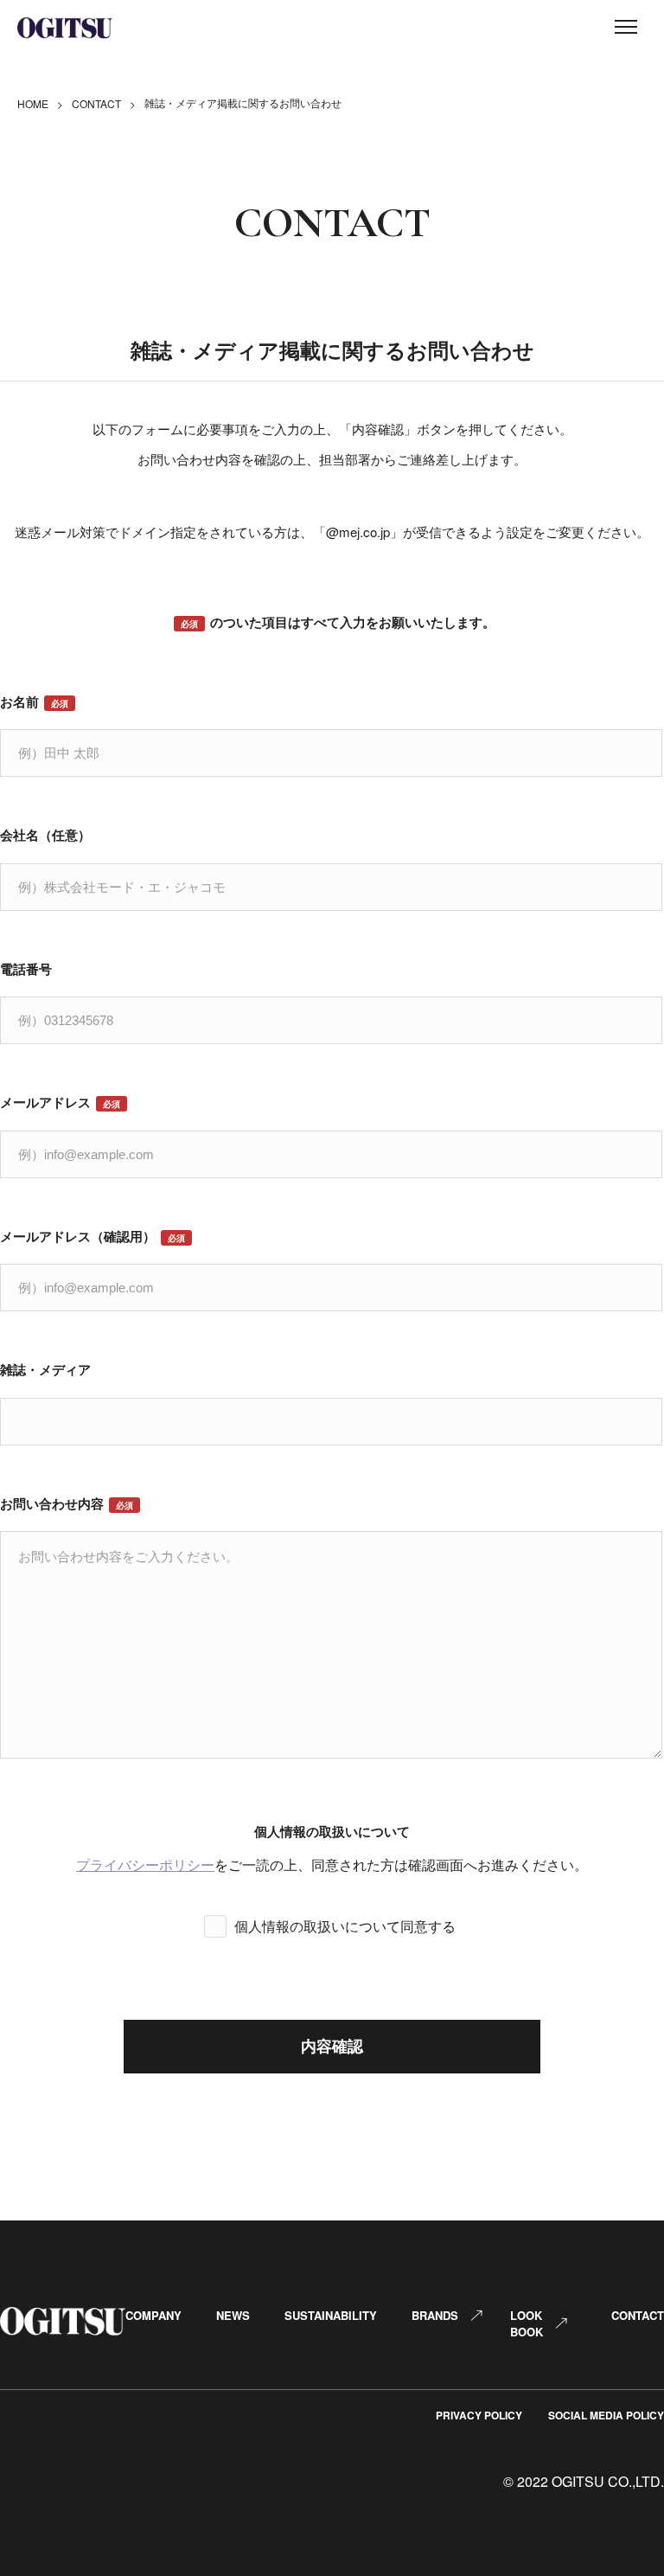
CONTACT (96, 103)
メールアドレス (60, 1102)
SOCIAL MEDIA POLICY (606, 2415)
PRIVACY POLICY (479, 2415)
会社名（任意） (45, 835)
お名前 (34, 702)
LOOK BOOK (527, 2323)
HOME (33, 103)
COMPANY (153, 2315)
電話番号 (26, 969)
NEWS (233, 2315)
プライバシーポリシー (145, 1865)
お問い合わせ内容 (67, 1503)
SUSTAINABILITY (331, 2315)
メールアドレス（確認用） (93, 1236)
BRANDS (435, 2315)
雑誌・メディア (45, 1369)
